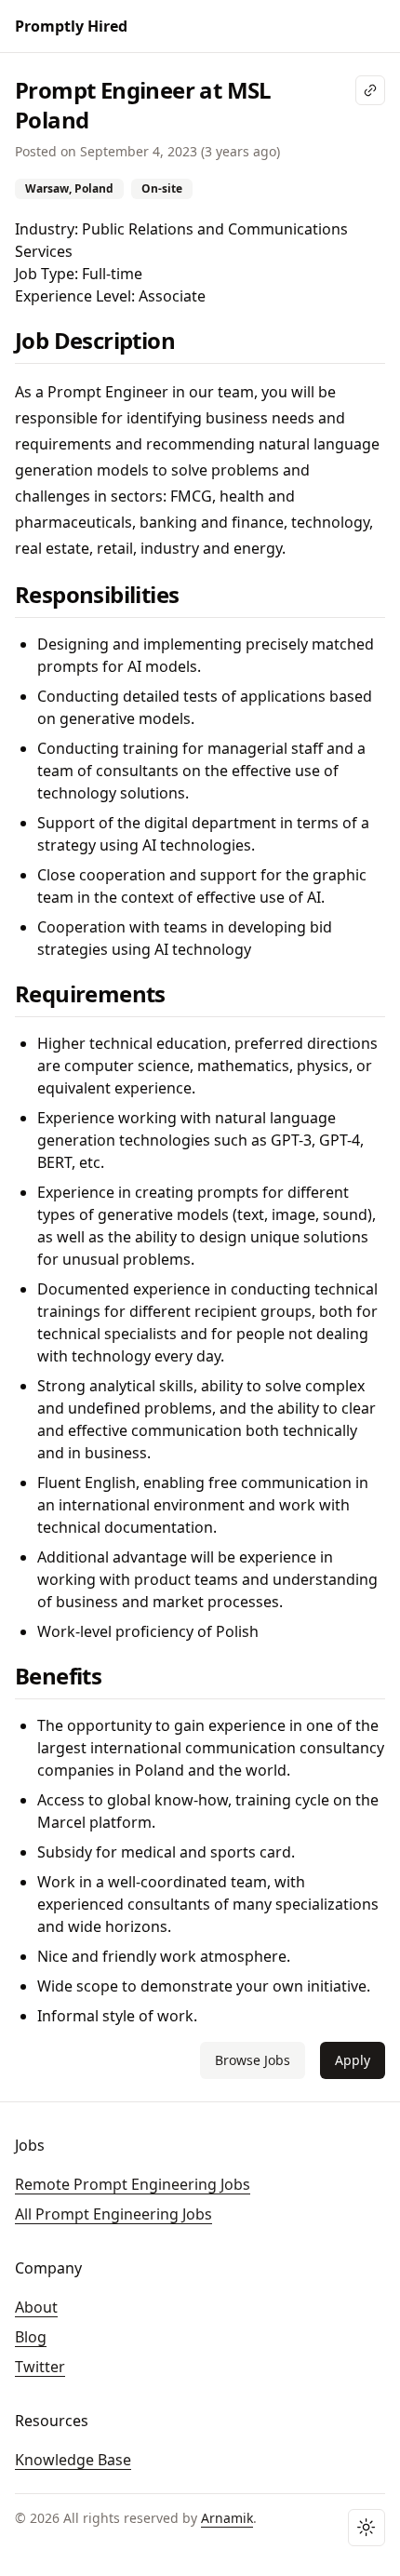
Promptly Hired (71, 26)
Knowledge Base (73, 2460)
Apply (353, 2060)
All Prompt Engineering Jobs (113, 2214)
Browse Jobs (253, 2060)
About (36, 2307)
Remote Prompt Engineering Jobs (133, 2184)
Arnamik (227, 2518)
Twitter (40, 2367)
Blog (31, 2337)
